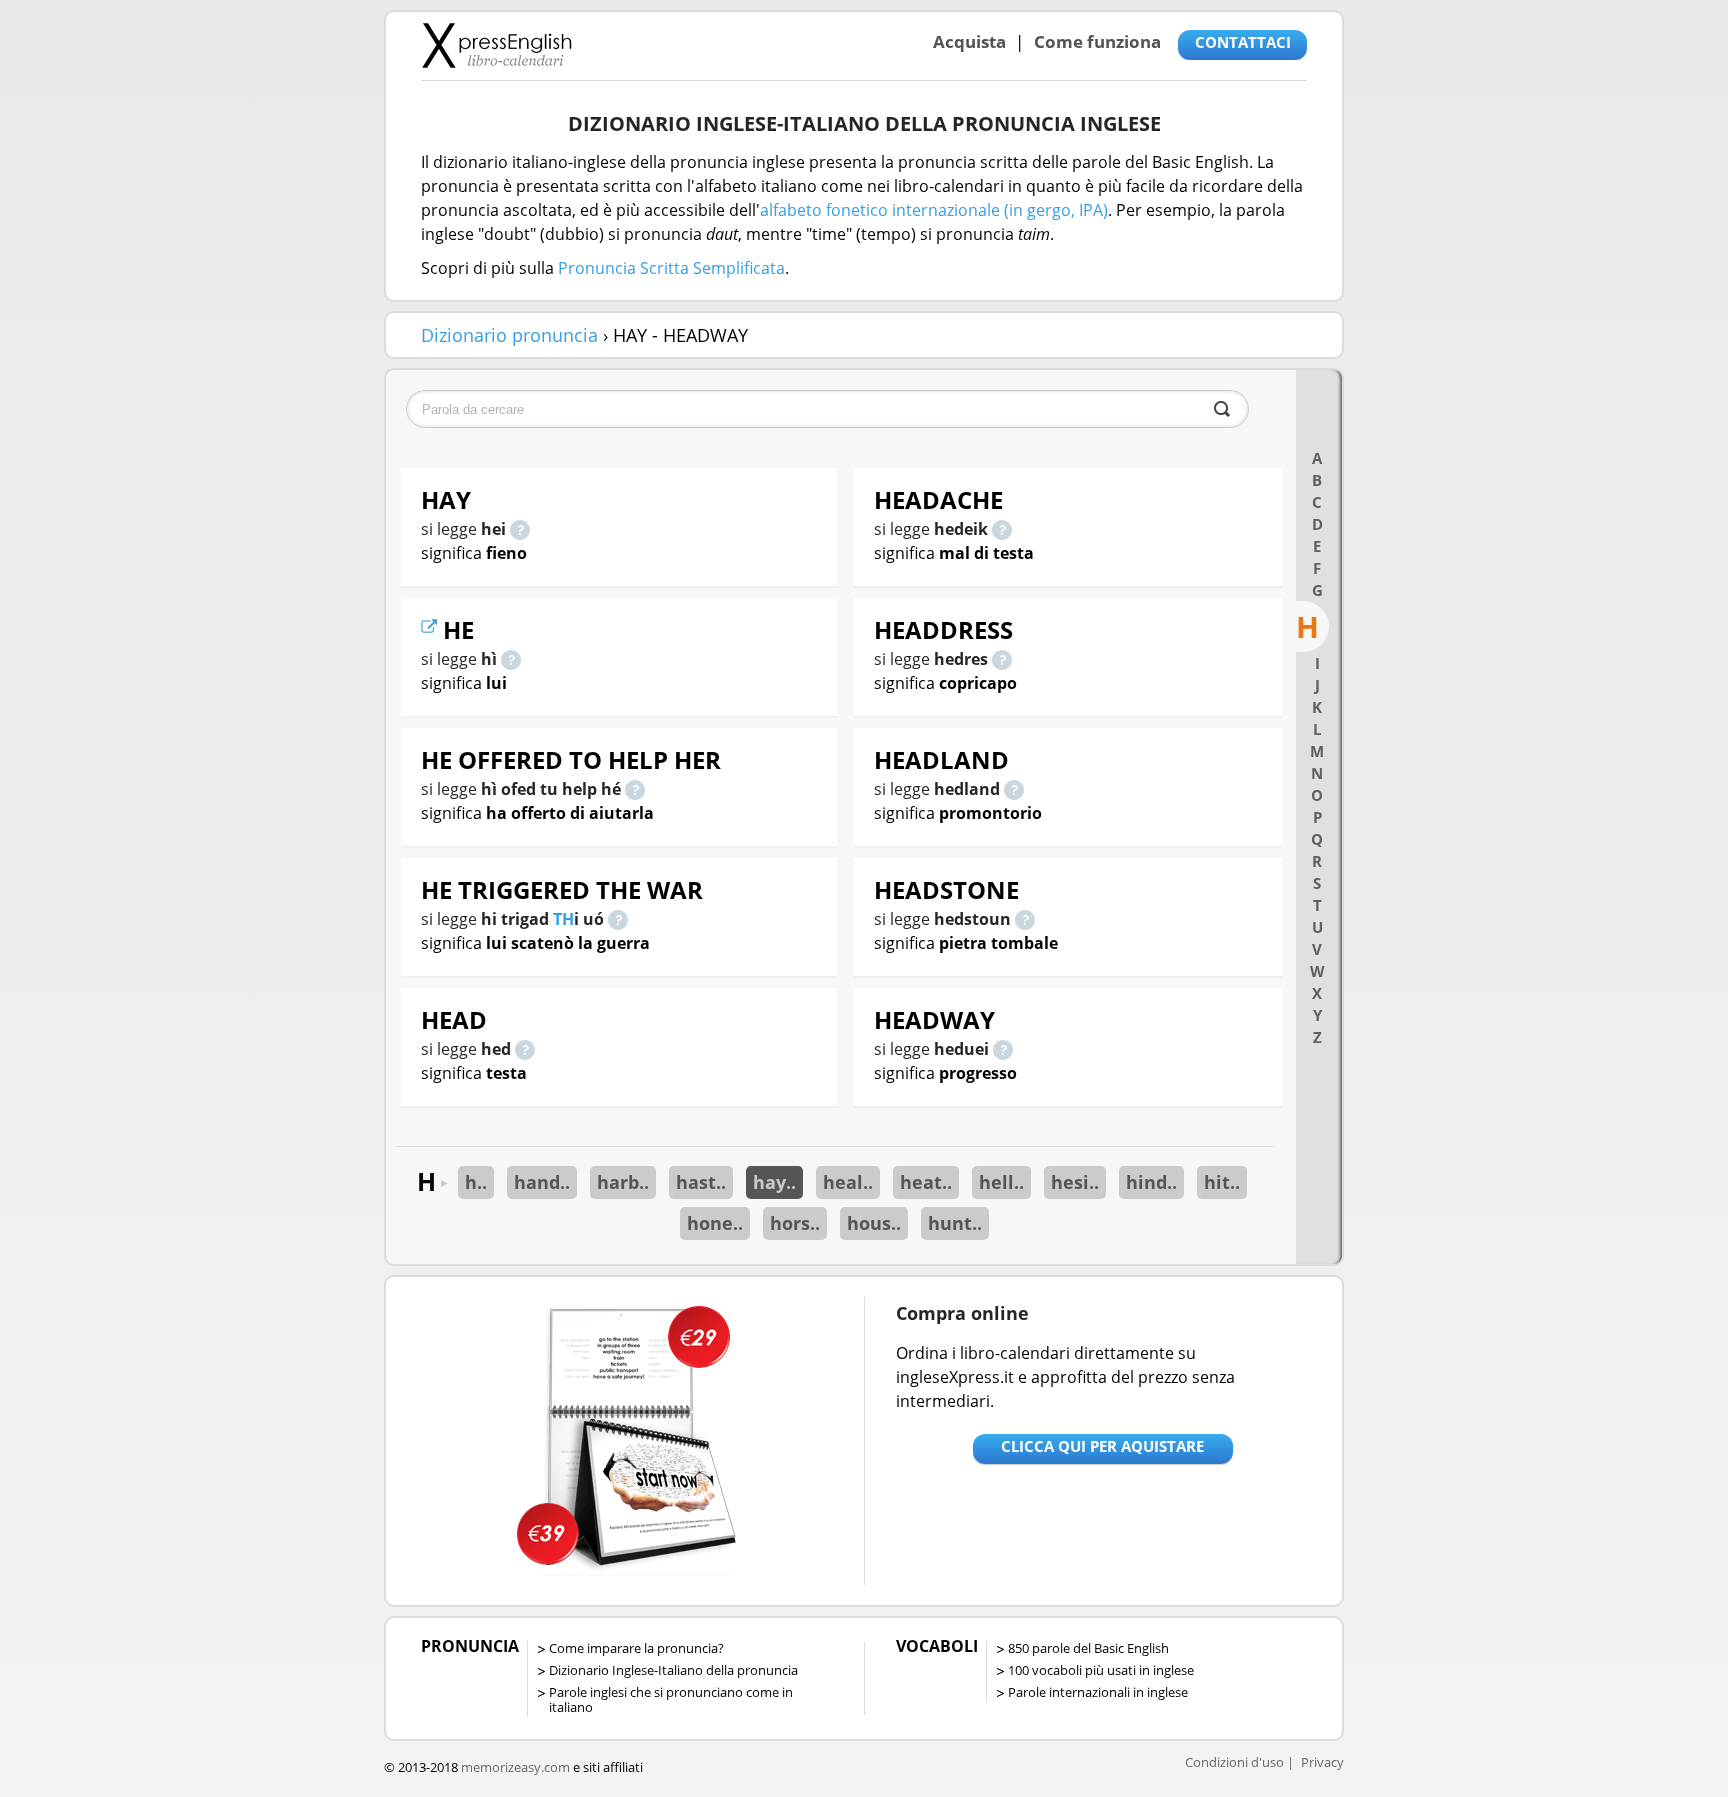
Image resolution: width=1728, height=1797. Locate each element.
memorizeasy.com (515, 1767)
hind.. (1151, 1182)
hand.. (542, 1182)
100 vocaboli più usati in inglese (1101, 1670)
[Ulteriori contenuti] (432, 629)
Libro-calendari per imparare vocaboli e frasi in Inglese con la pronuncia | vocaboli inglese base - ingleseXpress (496, 45)
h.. (476, 1182)
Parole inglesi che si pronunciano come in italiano (671, 1699)
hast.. (701, 1182)
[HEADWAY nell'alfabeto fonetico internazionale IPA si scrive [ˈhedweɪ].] (1003, 1049)
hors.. (795, 1223)
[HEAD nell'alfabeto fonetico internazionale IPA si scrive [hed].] (525, 1049)
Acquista (969, 41)
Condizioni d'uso (1234, 1762)
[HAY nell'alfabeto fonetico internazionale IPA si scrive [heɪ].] (520, 529)
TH (563, 919)
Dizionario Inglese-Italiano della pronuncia (673, 1670)
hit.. (1222, 1182)
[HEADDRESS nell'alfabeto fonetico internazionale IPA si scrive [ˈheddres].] (1002, 659)
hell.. (1001, 1182)
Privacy (1322, 1762)
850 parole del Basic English (1088, 1648)
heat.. (926, 1182)
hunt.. (955, 1223)
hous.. (874, 1223)
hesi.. (1075, 1182)
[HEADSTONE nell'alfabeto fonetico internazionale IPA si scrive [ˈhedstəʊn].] (1025, 919)
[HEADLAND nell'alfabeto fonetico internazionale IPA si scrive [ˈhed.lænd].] (1014, 789)
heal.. (848, 1182)
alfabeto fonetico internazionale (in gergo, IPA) (934, 210)
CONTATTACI (1243, 42)
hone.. (715, 1223)
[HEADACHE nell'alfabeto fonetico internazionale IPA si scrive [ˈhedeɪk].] (1002, 529)
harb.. (623, 1182)
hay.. (774, 1182)
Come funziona (1097, 41)
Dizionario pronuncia (509, 335)
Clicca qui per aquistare (1102, 1446)
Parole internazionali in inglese (1098, 1692)
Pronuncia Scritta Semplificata (671, 268)
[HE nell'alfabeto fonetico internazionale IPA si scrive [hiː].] (511, 659)
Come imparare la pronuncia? (636, 1648)
